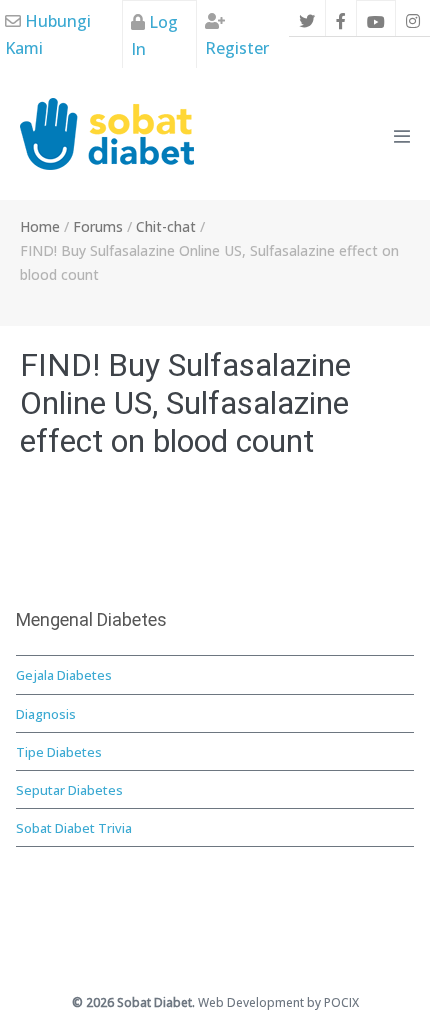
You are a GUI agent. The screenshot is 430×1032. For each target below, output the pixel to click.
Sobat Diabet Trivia (74, 828)
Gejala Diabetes (64, 675)
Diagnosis (46, 714)
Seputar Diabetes (69, 790)
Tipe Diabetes (59, 752)
